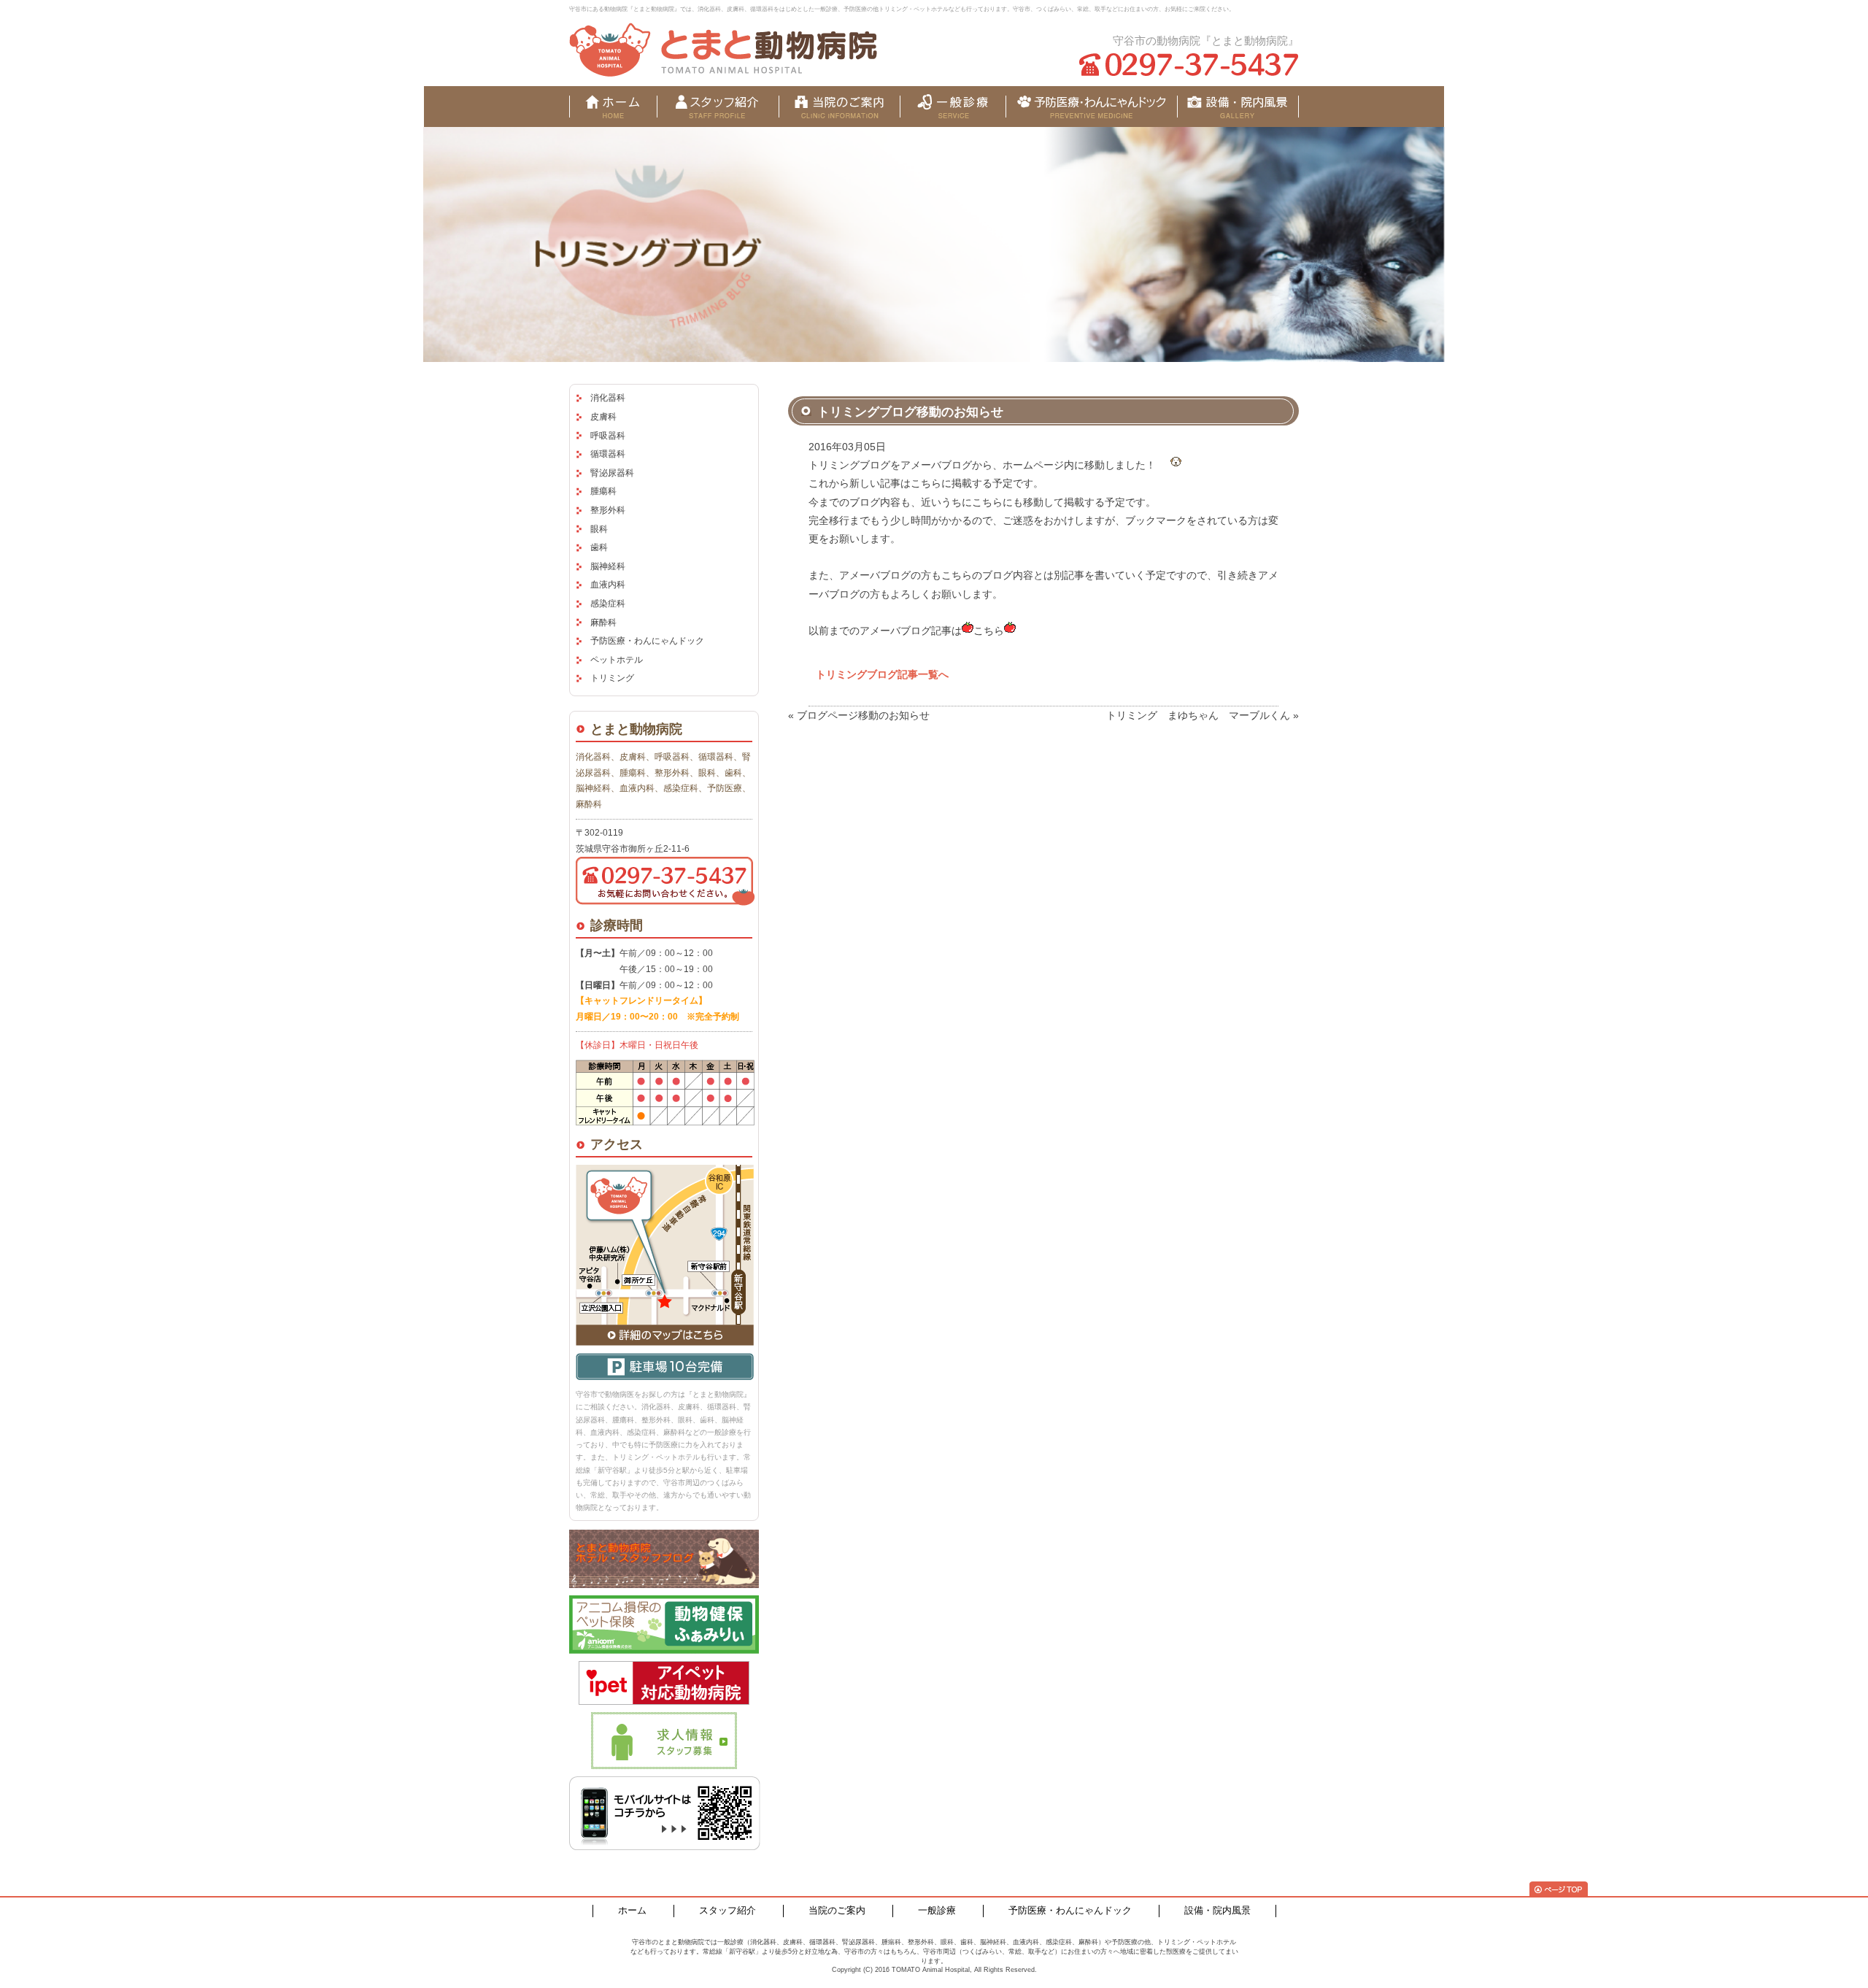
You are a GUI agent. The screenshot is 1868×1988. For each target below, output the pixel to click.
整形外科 (608, 510)
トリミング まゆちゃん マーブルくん (1198, 715)
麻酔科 (603, 623)
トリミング (612, 678)
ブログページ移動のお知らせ (863, 715)
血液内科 (608, 585)
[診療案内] (953, 107)
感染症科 (608, 604)
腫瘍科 (603, 491)
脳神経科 (608, 566)
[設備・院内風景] (1091, 107)
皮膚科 (603, 417)
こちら (989, 631)
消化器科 (608, 398)
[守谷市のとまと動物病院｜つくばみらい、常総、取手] (723, 50)
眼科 (599, 529)
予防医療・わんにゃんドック (647, 641)
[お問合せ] (1238, 107)
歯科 (599, 547)
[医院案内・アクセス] (840, 107)
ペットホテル (617, 660)
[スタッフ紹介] (718, 107)
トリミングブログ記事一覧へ (882, 674)
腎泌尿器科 (612, 473)
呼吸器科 (608, 436)
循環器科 (608, 454)
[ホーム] (613, 107)
